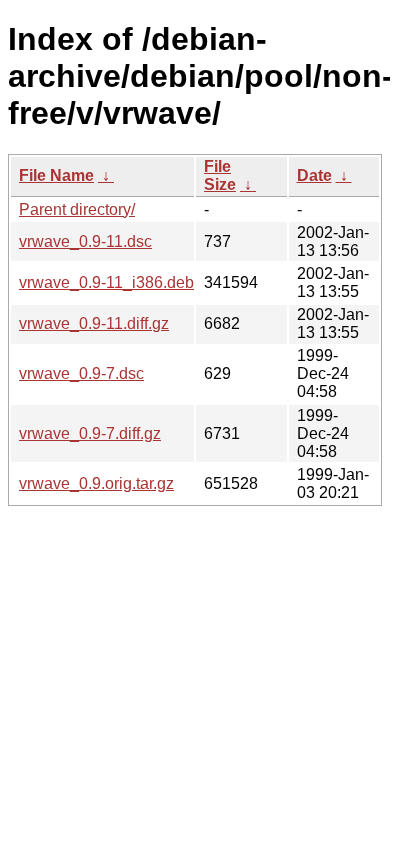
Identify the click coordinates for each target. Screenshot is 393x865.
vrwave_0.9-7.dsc (81, 373)
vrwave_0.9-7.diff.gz (90, 433)
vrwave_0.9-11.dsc (85, 241)
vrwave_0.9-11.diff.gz (94, 323)
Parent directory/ (77, 209)
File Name (56, 175)
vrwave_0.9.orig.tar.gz (96, 483)
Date (314, 175)
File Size (220, 175)
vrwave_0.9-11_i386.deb (106, 282)
